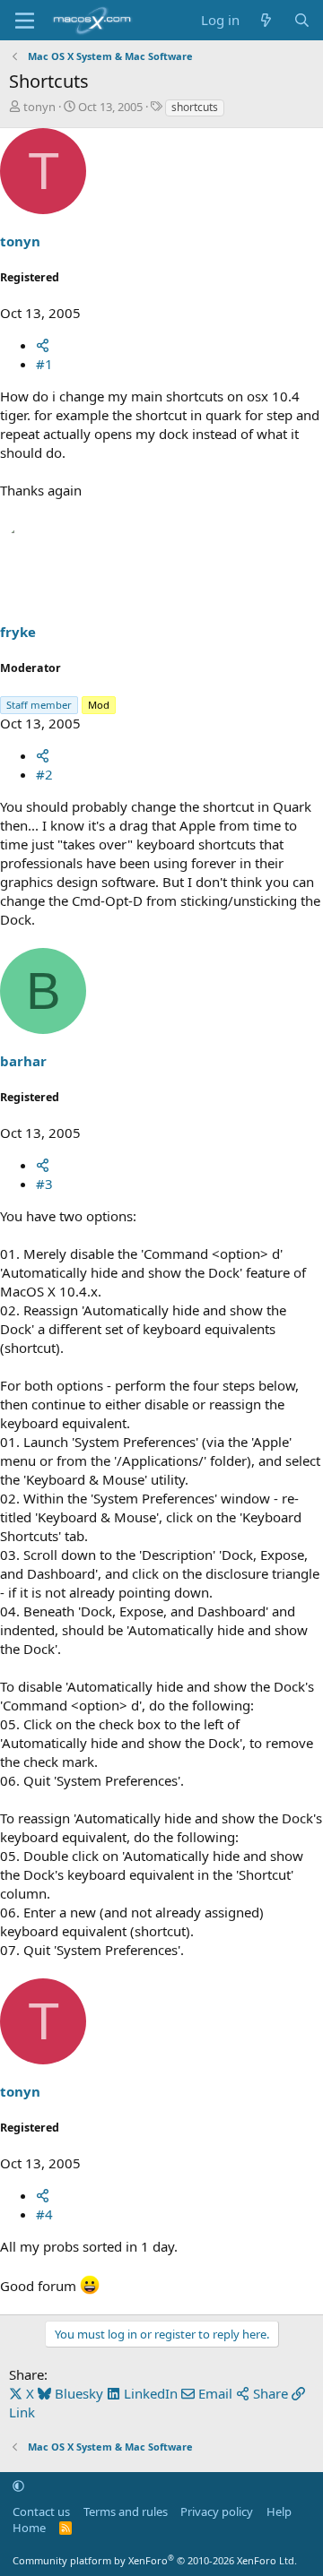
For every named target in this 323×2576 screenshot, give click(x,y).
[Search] (302, 20)
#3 (44, 1184)
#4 (44, 2214)
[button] (18, 2486)
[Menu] (25, 21)
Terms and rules (126, 2511)
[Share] (43, 345)
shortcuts (195, 107)
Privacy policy (217, 2511)
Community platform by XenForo (155, 2560)
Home (29, 2528)
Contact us (41, 2511)
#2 (44, 774)
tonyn (39, 107)
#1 (44, 364)
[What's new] (266, 20)
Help (279, 2511)
